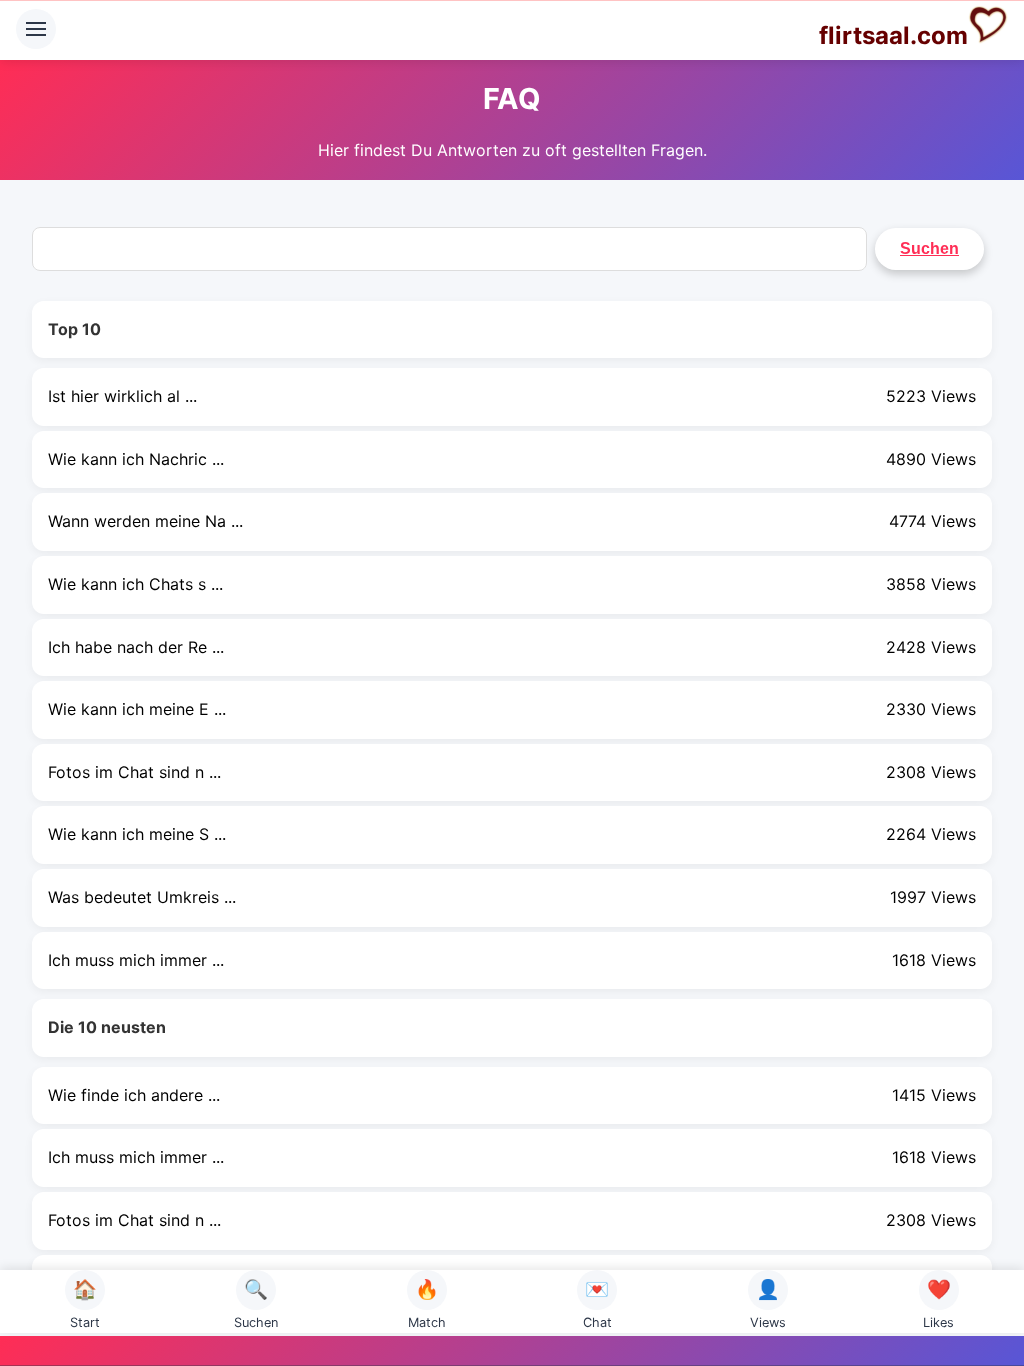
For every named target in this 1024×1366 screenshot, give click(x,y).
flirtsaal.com (893, 35)
